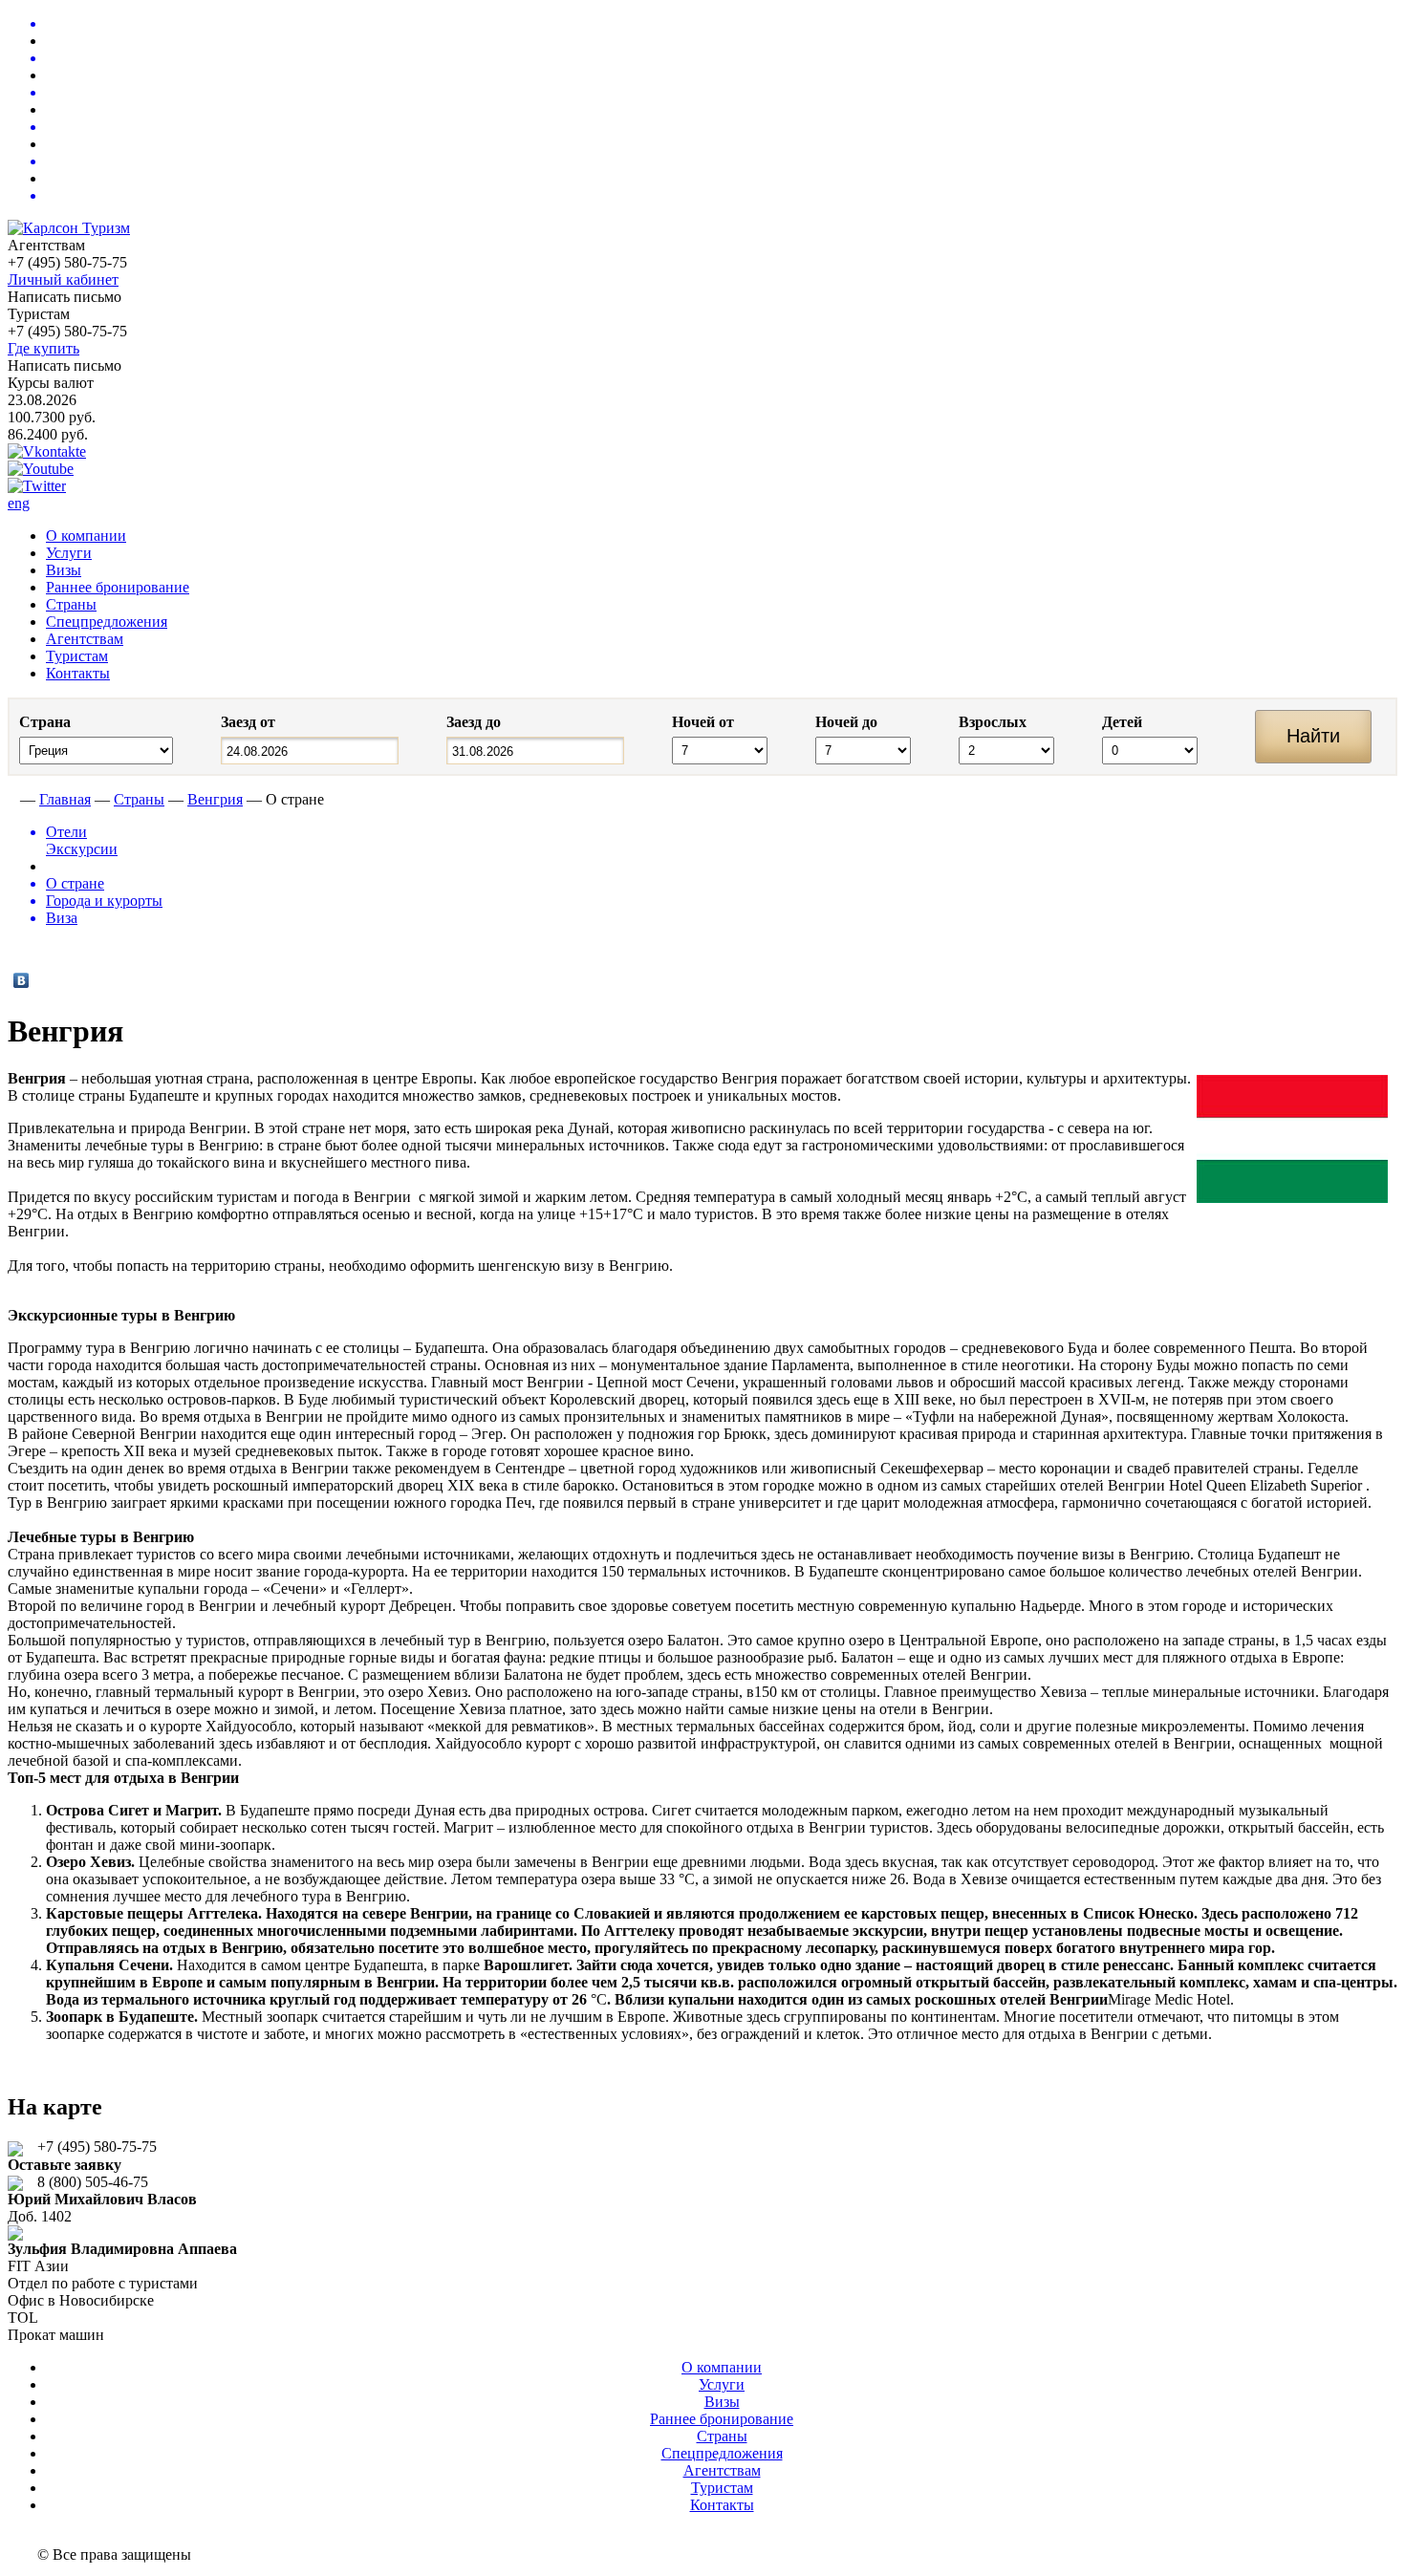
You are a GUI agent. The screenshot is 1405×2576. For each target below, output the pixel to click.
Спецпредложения (107, 622)
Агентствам (85, 639)
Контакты (78, 673)
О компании (86, 536)
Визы (64, 570)
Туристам (77, 656)
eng (19, 503)
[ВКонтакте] (22, 980)
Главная (65, 799)
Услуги (69, 553)
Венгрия (215, 799)
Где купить (43, 348)
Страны (71, 604)
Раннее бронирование (118, 587)
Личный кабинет (63, 279)
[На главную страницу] (12, 799)
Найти (1313, 736)
